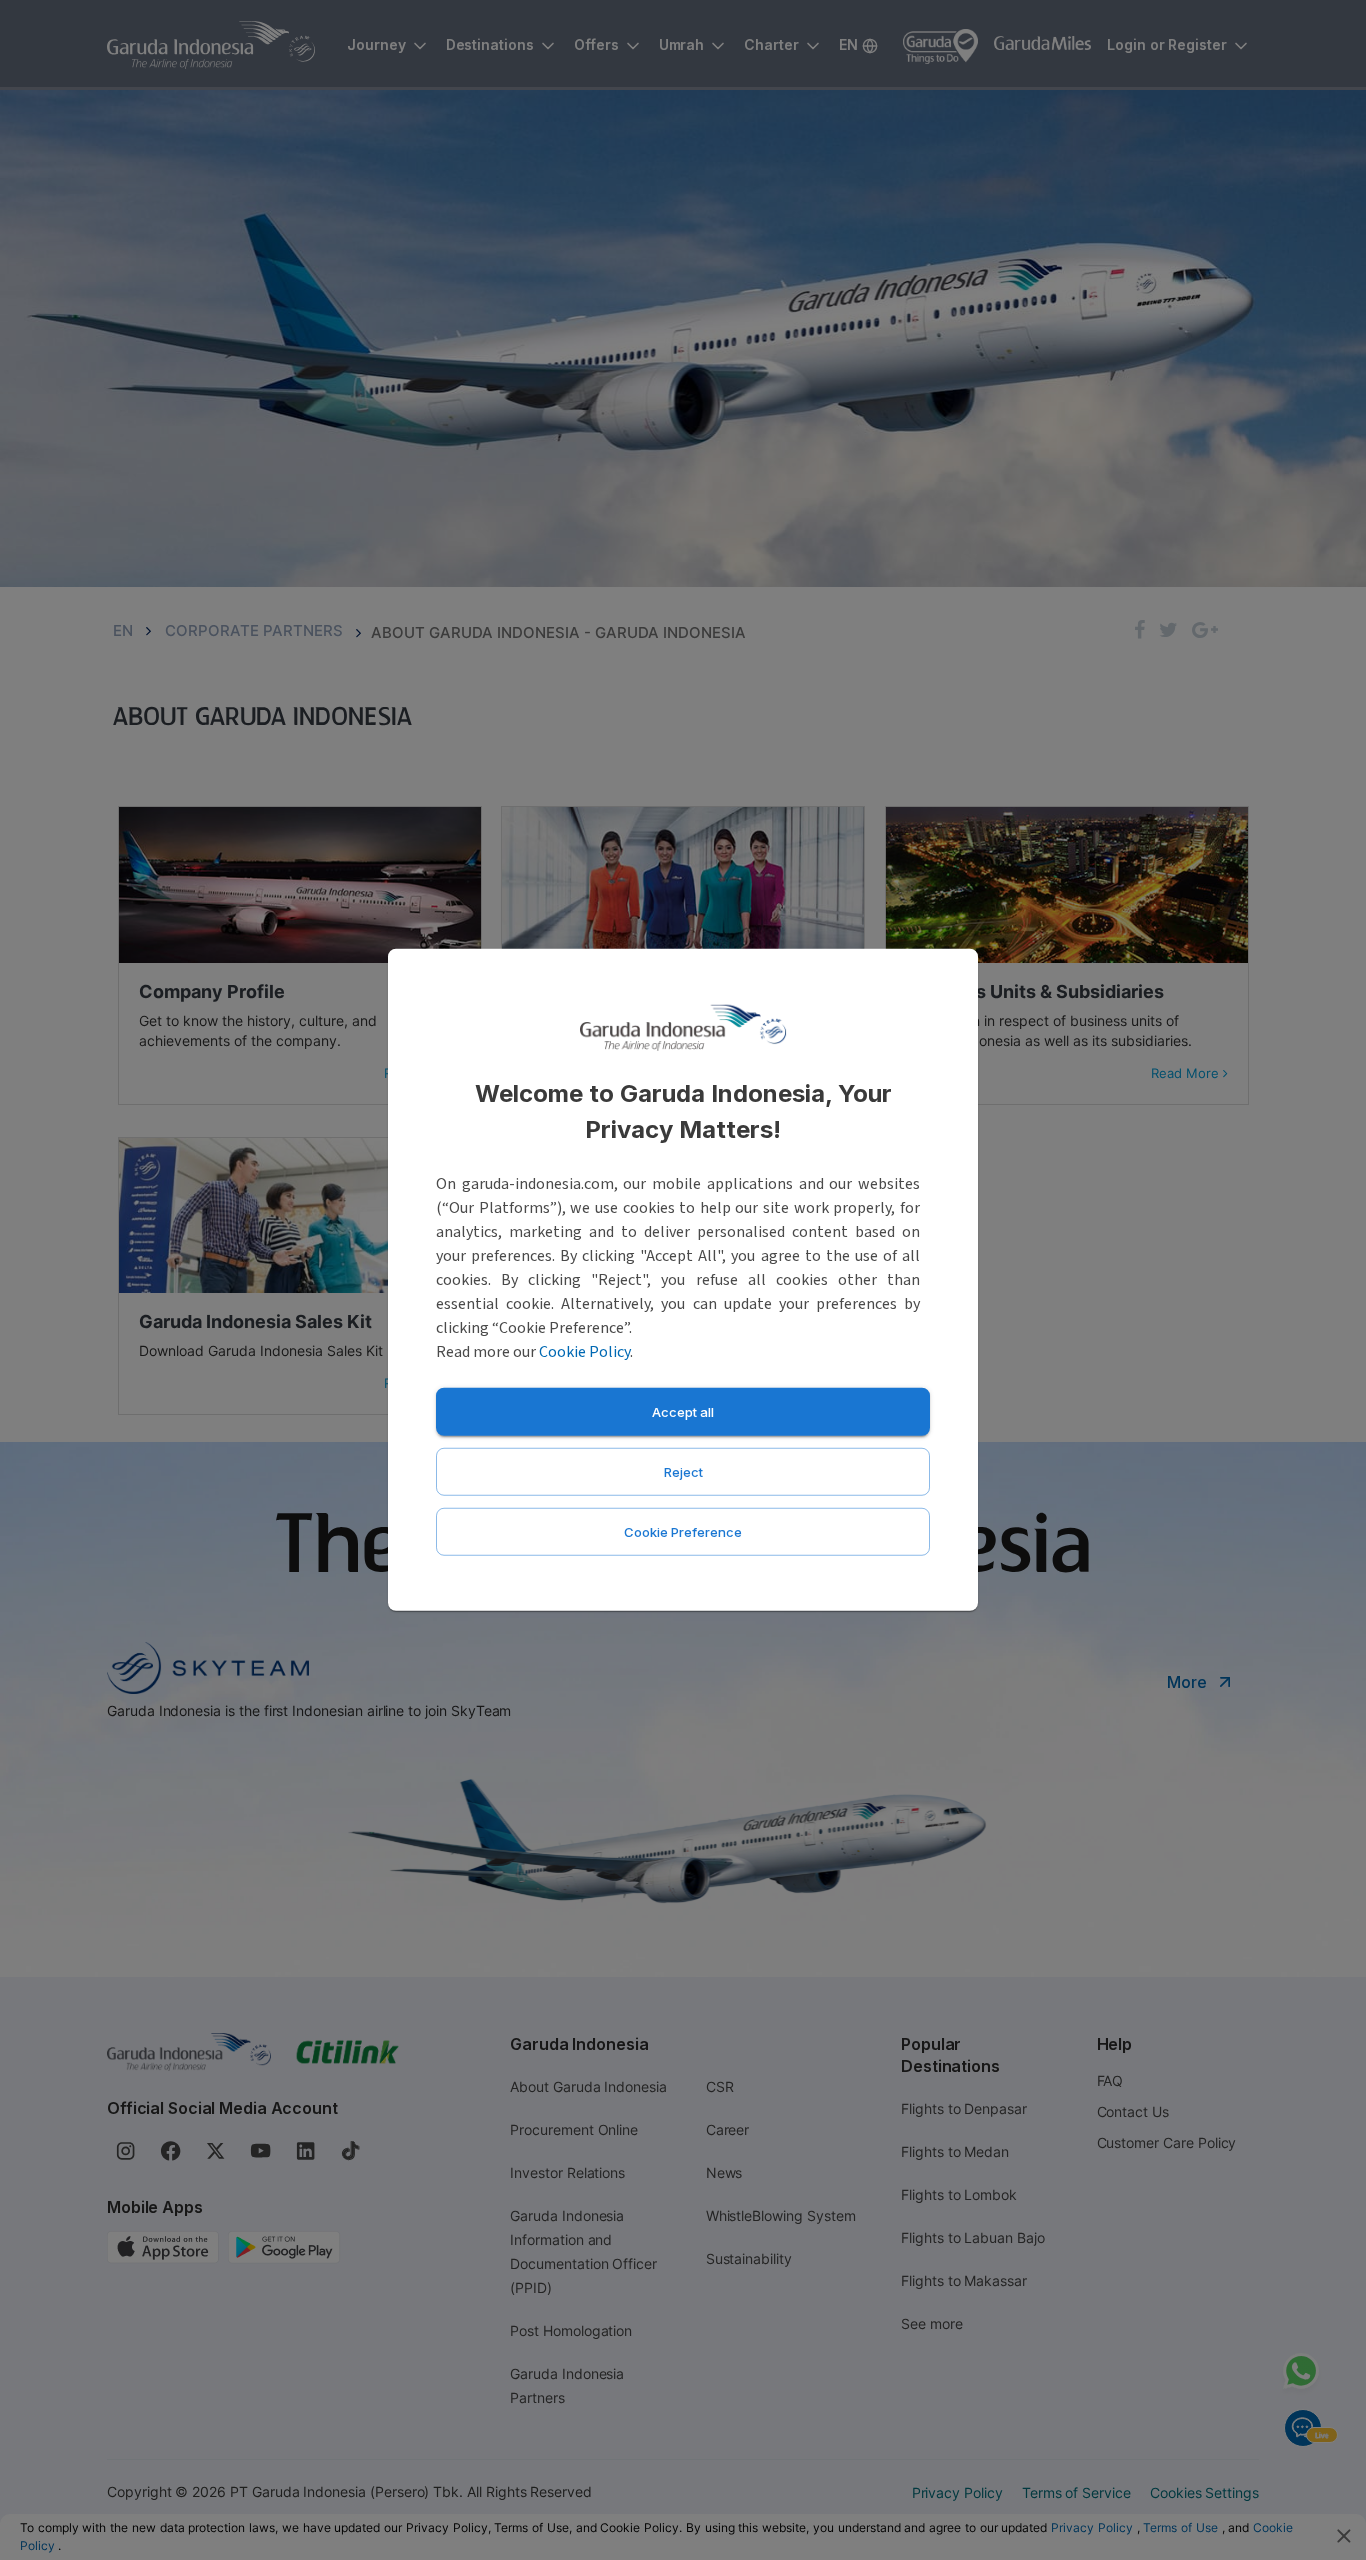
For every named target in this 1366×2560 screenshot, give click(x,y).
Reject (683, 1472)
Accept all (683, 1412)
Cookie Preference (683, 1532)
